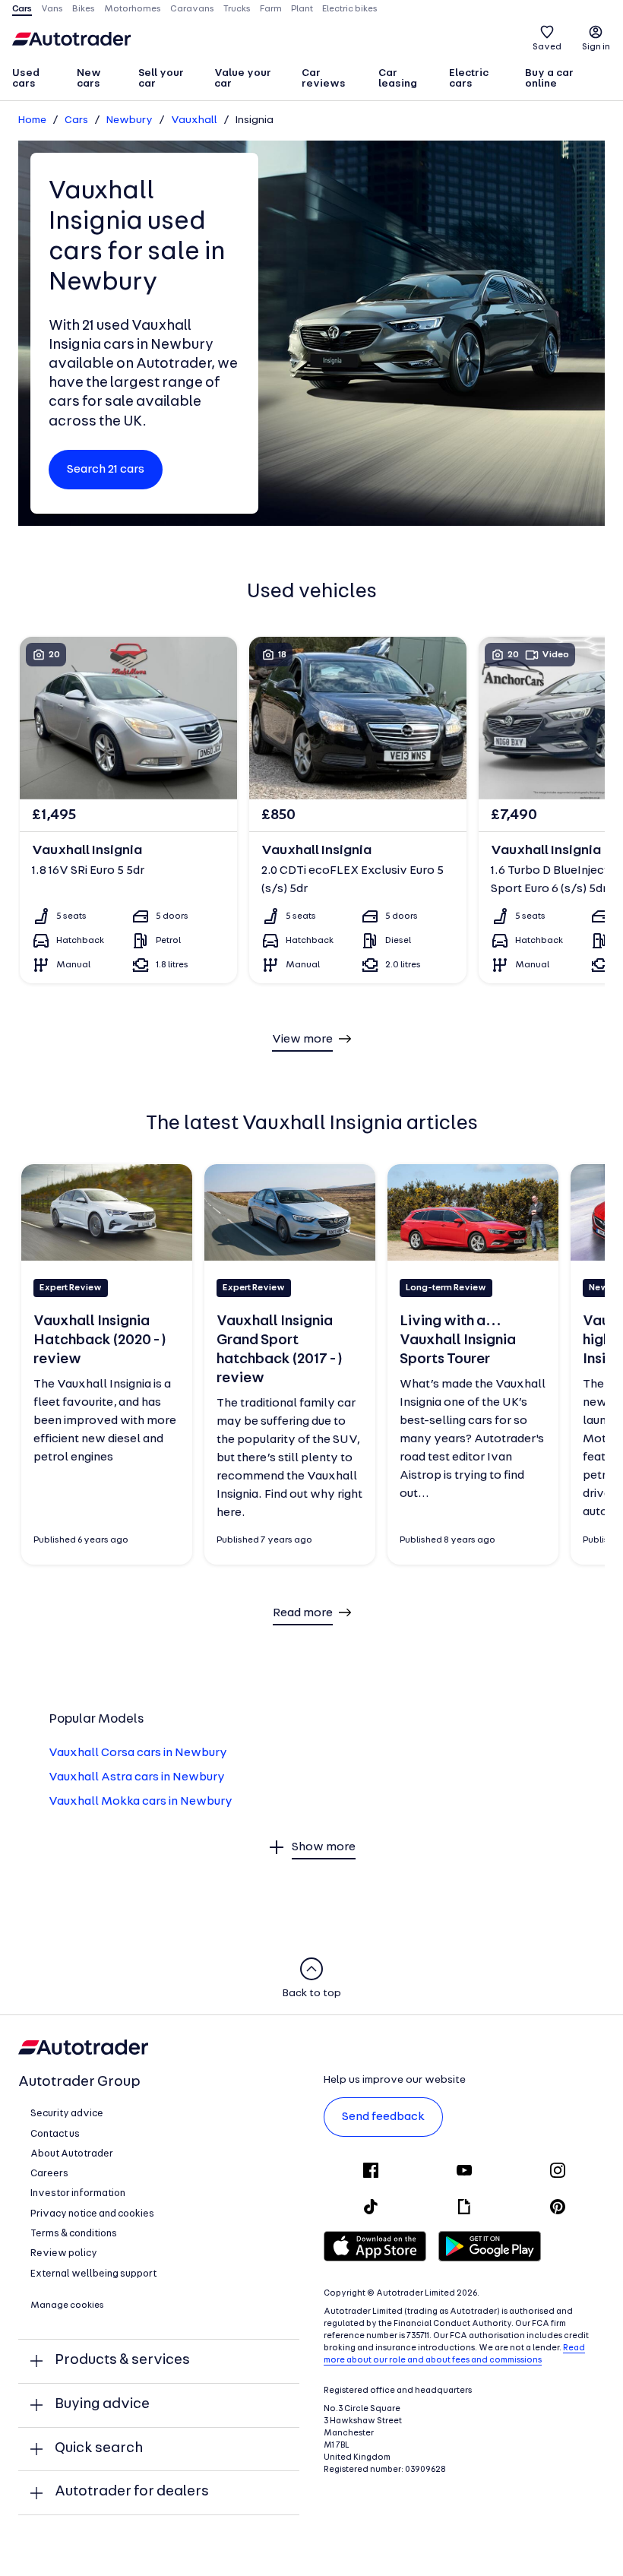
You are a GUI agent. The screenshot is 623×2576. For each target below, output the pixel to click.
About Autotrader (72, 2154)
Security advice (67, 2114)
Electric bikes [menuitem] (350, 9)
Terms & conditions (74, 2234)
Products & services (122, 2361)
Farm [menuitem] (271, 9)
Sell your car (161, 79)
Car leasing (398, 79)
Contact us (55, 2134)
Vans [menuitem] (52, 9)
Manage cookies (67, 2305)
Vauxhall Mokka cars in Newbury (141, 1802)
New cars (89, 79)
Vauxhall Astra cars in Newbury (137, 1777)
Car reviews (324, 79)
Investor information (78, 2193)
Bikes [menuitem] (84, 9)
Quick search (99, 2449)
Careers (49, 2174)
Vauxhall (194, 120)
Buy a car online (549, 79)
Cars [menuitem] (22, 9)
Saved (547, 47)
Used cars (26, 79)
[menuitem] (38, 80)
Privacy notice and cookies (92, 2214)
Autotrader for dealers (132, 2492)
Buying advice (102, 2405)
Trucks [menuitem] (237, 9)
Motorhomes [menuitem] (133, 9)
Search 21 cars (106, 470)
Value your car (243, 79)
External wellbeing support (93, 2274)
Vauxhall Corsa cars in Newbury (138, 1753)
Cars (76, 120)
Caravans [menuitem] (192, 9)
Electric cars (469, 79)
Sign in (596, 47)
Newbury (130, 120)
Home (32, 120)
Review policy (64, 2253)
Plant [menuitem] (302, 9)
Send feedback (383, 2117)
